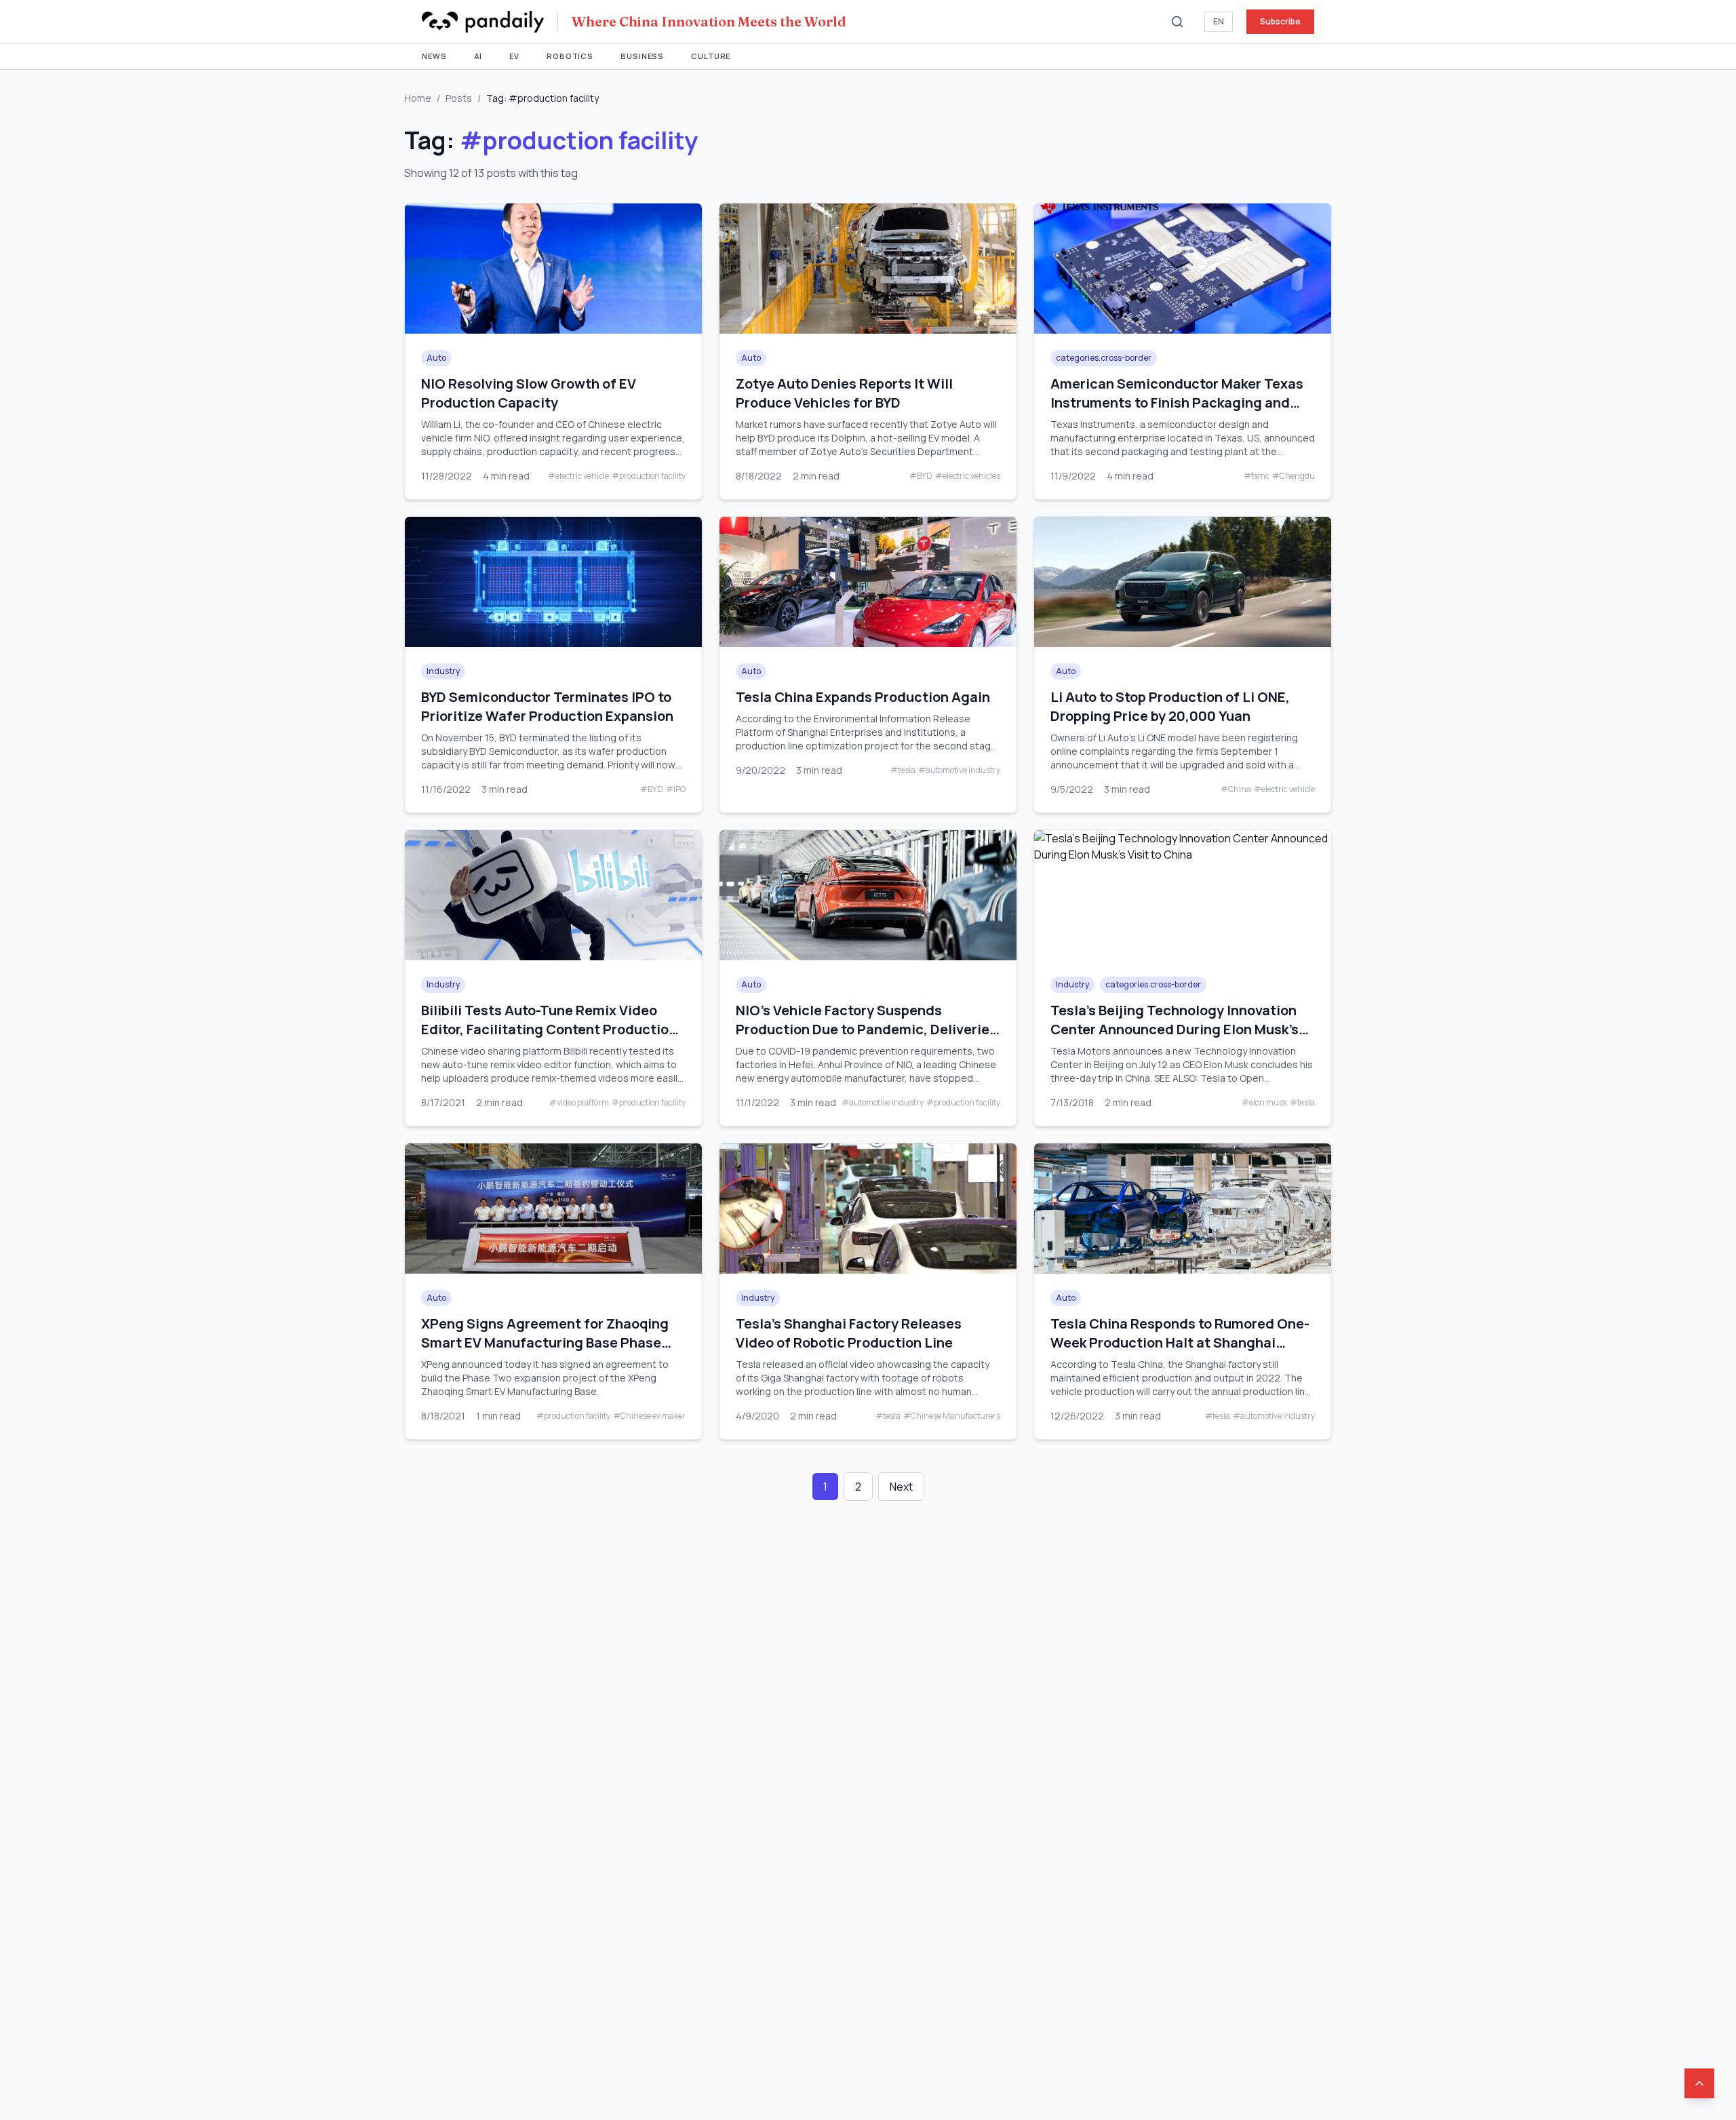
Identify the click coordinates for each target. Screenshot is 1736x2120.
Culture (711, 56)
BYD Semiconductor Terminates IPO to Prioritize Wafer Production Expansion (547, 706)
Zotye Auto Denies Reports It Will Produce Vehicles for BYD (844, 393)
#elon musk (1264, 1103)
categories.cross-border (1104, 358)
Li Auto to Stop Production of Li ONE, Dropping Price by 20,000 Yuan (1170, 706)
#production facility (649, 476)
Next (901, 1487)
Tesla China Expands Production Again (863, 697)
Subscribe (1280, 21)
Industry (443, 671)
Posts (459, 98)
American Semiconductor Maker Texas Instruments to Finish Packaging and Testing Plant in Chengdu (1177, 403)
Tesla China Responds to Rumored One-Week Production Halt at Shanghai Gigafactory (1180, 1342)
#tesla (903, 770)
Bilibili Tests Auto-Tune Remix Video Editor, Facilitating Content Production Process (549, 1029)
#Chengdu (1294, 476)
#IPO (676, 789)
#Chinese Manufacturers (952, 1416)
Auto (436, 358)
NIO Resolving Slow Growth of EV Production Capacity (529, 393)
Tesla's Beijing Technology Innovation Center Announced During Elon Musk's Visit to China (1175, 1029)
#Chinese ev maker (649, 1416)
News (434, 56)
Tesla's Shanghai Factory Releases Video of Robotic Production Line (849, 1333)
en (1219, 21)
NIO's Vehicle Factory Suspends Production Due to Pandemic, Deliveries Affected (866, 1029)
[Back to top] (1699, 2083)
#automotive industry (959, 770)
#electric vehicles (968, 476)
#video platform (579, 1103)
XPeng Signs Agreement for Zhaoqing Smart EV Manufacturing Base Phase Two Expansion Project (545, 1342)
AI (478, 56)
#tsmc (1257, 476)
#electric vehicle (578, 476)
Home (418, 98)
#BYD (921, 476)
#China (1236, 789)
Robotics (570, 56)
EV (514, 56)
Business (642, 56)
